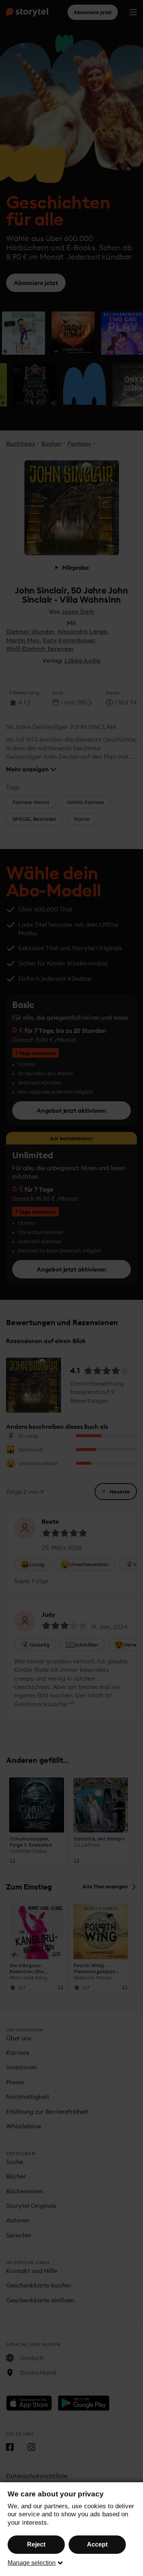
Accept (97, 2544)
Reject (36, 2544)
